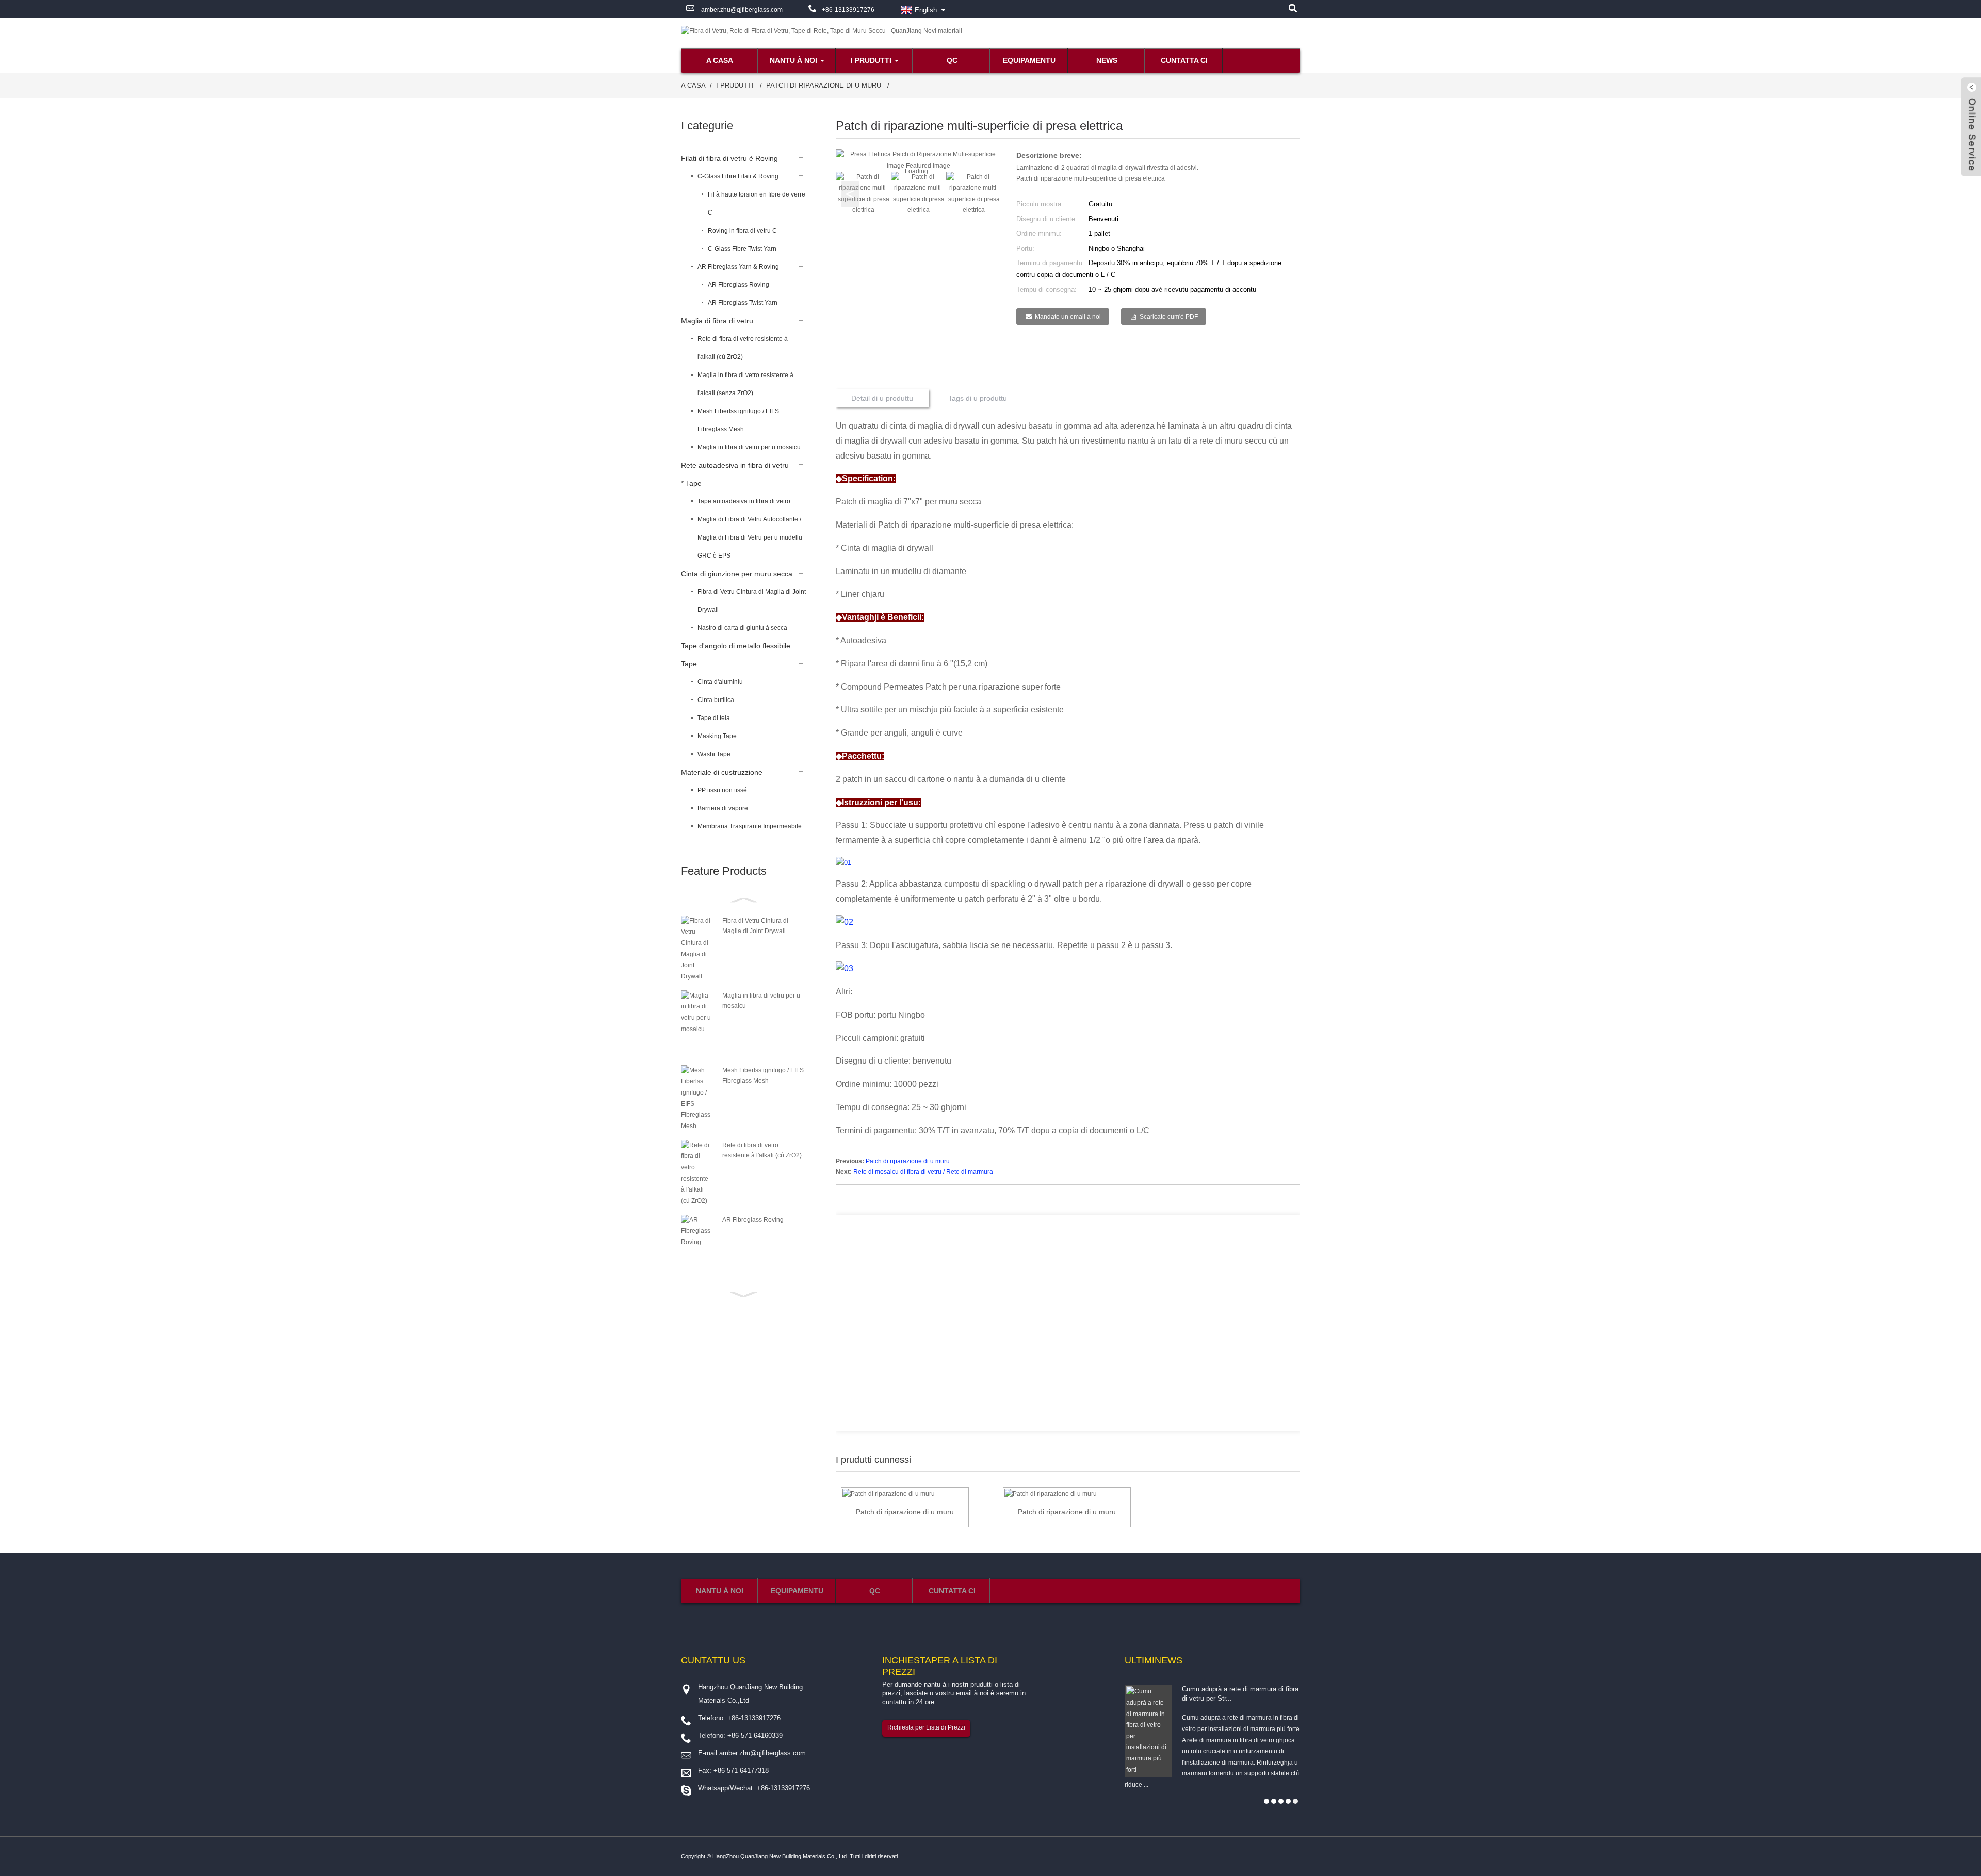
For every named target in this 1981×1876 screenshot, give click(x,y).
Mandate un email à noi (1068, 317)
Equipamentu (1029, 60)
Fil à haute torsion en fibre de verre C (757, 203)
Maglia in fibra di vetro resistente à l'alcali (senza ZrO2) (745, 384)
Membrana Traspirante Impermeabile (750, 826)
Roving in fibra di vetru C (742, 231)
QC (952, 60)
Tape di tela (714, 718)
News (1107, 60)
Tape (689, 664)
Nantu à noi (793, 60)
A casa (720, 60)
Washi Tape (714, 754)
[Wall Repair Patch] (889, 1494)
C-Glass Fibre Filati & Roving (738, 176)
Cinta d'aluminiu (720, 682)
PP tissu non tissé (722, 790)
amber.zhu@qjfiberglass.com (741, 10)
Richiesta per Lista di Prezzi (926, 1727)
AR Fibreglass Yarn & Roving (738, 267)
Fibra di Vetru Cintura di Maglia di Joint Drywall (752, 601)
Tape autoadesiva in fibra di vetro (744, 501)
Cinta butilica (716, 700)
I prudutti (871, 60)
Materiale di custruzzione (722, 772)
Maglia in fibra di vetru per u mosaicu (749, 447)
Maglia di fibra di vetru (717, 321)
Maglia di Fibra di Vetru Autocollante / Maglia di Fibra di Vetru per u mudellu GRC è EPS (750, 537)
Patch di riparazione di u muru (824, 85)
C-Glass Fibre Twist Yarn (742, 249)
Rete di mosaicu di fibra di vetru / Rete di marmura (923, 1172)
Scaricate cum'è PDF (1169, 317)
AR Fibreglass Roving (738, 285)
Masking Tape (717, 736)
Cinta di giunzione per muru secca (737, 574)
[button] (987, 194)
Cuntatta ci (1184, 60)
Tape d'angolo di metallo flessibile (736, 646)
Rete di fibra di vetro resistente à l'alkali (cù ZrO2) (743, 348)
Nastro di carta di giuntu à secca (742, 628)
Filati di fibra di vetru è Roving (729, 158)
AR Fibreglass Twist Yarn (743, 303)
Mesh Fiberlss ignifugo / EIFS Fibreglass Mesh (738, 420)
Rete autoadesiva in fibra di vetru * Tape (735, 474)
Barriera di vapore (723, 808)
